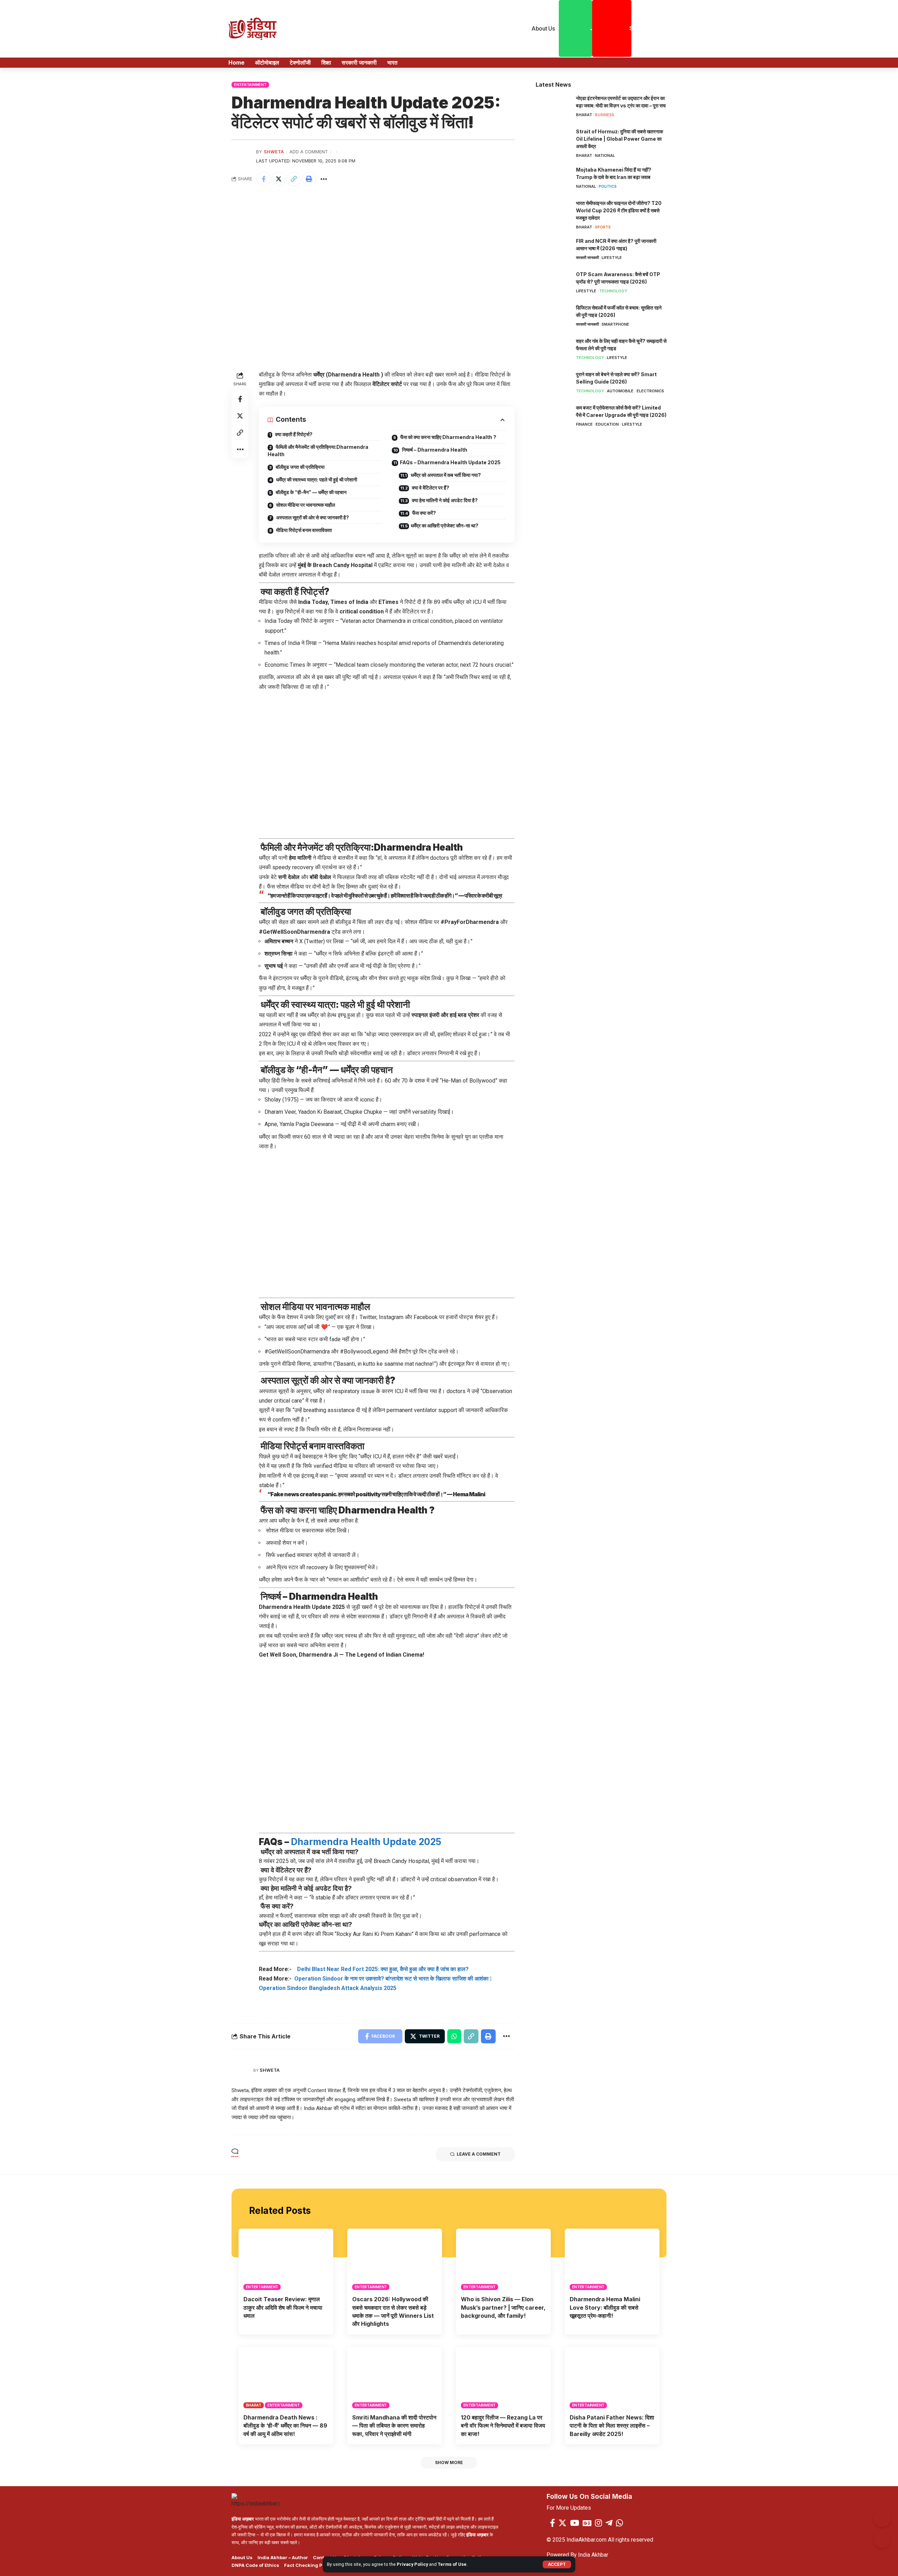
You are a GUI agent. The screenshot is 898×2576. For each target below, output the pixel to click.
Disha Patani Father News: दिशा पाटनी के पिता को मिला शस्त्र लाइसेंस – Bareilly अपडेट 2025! (612, 2425)
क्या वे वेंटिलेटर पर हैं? (430, 488)
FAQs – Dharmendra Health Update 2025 (450, 462)
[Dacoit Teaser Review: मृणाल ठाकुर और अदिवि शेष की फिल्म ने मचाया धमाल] (286, 2259)
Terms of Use (452, 2564)
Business (605, 115)
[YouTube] (575, 2523)
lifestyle (612, 258)
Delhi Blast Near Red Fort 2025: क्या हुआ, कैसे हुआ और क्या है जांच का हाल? (381, 1969)
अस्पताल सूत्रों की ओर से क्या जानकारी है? (312, 517)
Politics (608, 186)
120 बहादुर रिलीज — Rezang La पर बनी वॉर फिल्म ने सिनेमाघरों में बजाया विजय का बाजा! (503, 2425)
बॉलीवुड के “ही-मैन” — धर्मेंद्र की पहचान (311, 492)
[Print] (309, 179)
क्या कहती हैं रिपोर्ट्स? (293, 434)
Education (607, 425)
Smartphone (615, 325)
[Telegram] (609, 2523)
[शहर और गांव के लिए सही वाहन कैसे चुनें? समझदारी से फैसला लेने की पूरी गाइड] (553, 351)
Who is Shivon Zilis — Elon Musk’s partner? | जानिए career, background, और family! (503, 2307)
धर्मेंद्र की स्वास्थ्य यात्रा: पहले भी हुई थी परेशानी (316, 480)
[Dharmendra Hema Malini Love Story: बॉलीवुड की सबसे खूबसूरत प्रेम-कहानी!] (612, 2259)
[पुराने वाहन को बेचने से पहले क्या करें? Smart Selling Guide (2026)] (553, 384)
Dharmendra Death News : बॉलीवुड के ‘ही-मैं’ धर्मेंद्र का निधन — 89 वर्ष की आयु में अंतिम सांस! (285, 2425)
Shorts (630, 28)
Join (591, 28)
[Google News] (587, 2523)
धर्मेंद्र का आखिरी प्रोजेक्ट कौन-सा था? (445, 525)
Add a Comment (309, 152)
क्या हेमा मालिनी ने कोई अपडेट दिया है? (444, 500)
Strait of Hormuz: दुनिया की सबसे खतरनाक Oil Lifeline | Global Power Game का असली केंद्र (619, 139)
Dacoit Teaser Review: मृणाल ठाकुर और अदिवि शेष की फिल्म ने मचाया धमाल (283, 2307)
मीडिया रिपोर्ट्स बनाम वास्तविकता (303, 530)
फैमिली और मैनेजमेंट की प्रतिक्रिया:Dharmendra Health (318, 451)
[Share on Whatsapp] (454, 2036)
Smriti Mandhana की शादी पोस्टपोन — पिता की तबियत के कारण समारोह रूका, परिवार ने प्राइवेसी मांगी (394, 2425)
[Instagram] (598, 2523)
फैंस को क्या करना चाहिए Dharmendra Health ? (448, 437)
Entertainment (250, 85)
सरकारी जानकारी (587, 258)
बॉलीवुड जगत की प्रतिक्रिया (300, 467)
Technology (613, 291)
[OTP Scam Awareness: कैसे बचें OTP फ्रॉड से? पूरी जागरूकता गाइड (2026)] (553, 284)
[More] (324, 179)
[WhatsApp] (619, 2523)
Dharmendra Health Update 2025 (366, 1842)
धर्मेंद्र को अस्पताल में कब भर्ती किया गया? (445, 475)
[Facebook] (552, 2523)
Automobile (620, 391)
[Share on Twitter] (279, 179)
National (605, 155)
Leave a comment (479, 2154)
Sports (603, 227)
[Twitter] (562, 2523)
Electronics (650, 391)
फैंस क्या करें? (424, 513)
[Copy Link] (294, 179)
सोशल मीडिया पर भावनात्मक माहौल (305, 505)
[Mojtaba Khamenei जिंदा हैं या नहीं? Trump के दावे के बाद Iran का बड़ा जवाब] (553, 179)
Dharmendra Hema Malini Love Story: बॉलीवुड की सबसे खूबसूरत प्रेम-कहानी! (605, 2307)
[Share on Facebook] (263, 179)
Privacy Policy (412, 2564)
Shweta (274, 152)
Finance (584, 425)
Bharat (584, 115)
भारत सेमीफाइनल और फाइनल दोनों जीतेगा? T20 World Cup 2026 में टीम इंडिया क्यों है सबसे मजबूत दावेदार (619, 210)
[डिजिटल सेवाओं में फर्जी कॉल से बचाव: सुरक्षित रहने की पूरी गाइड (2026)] (553, 317)
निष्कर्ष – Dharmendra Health (434, 450)
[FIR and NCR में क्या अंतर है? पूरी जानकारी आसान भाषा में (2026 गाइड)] (553, 251)
